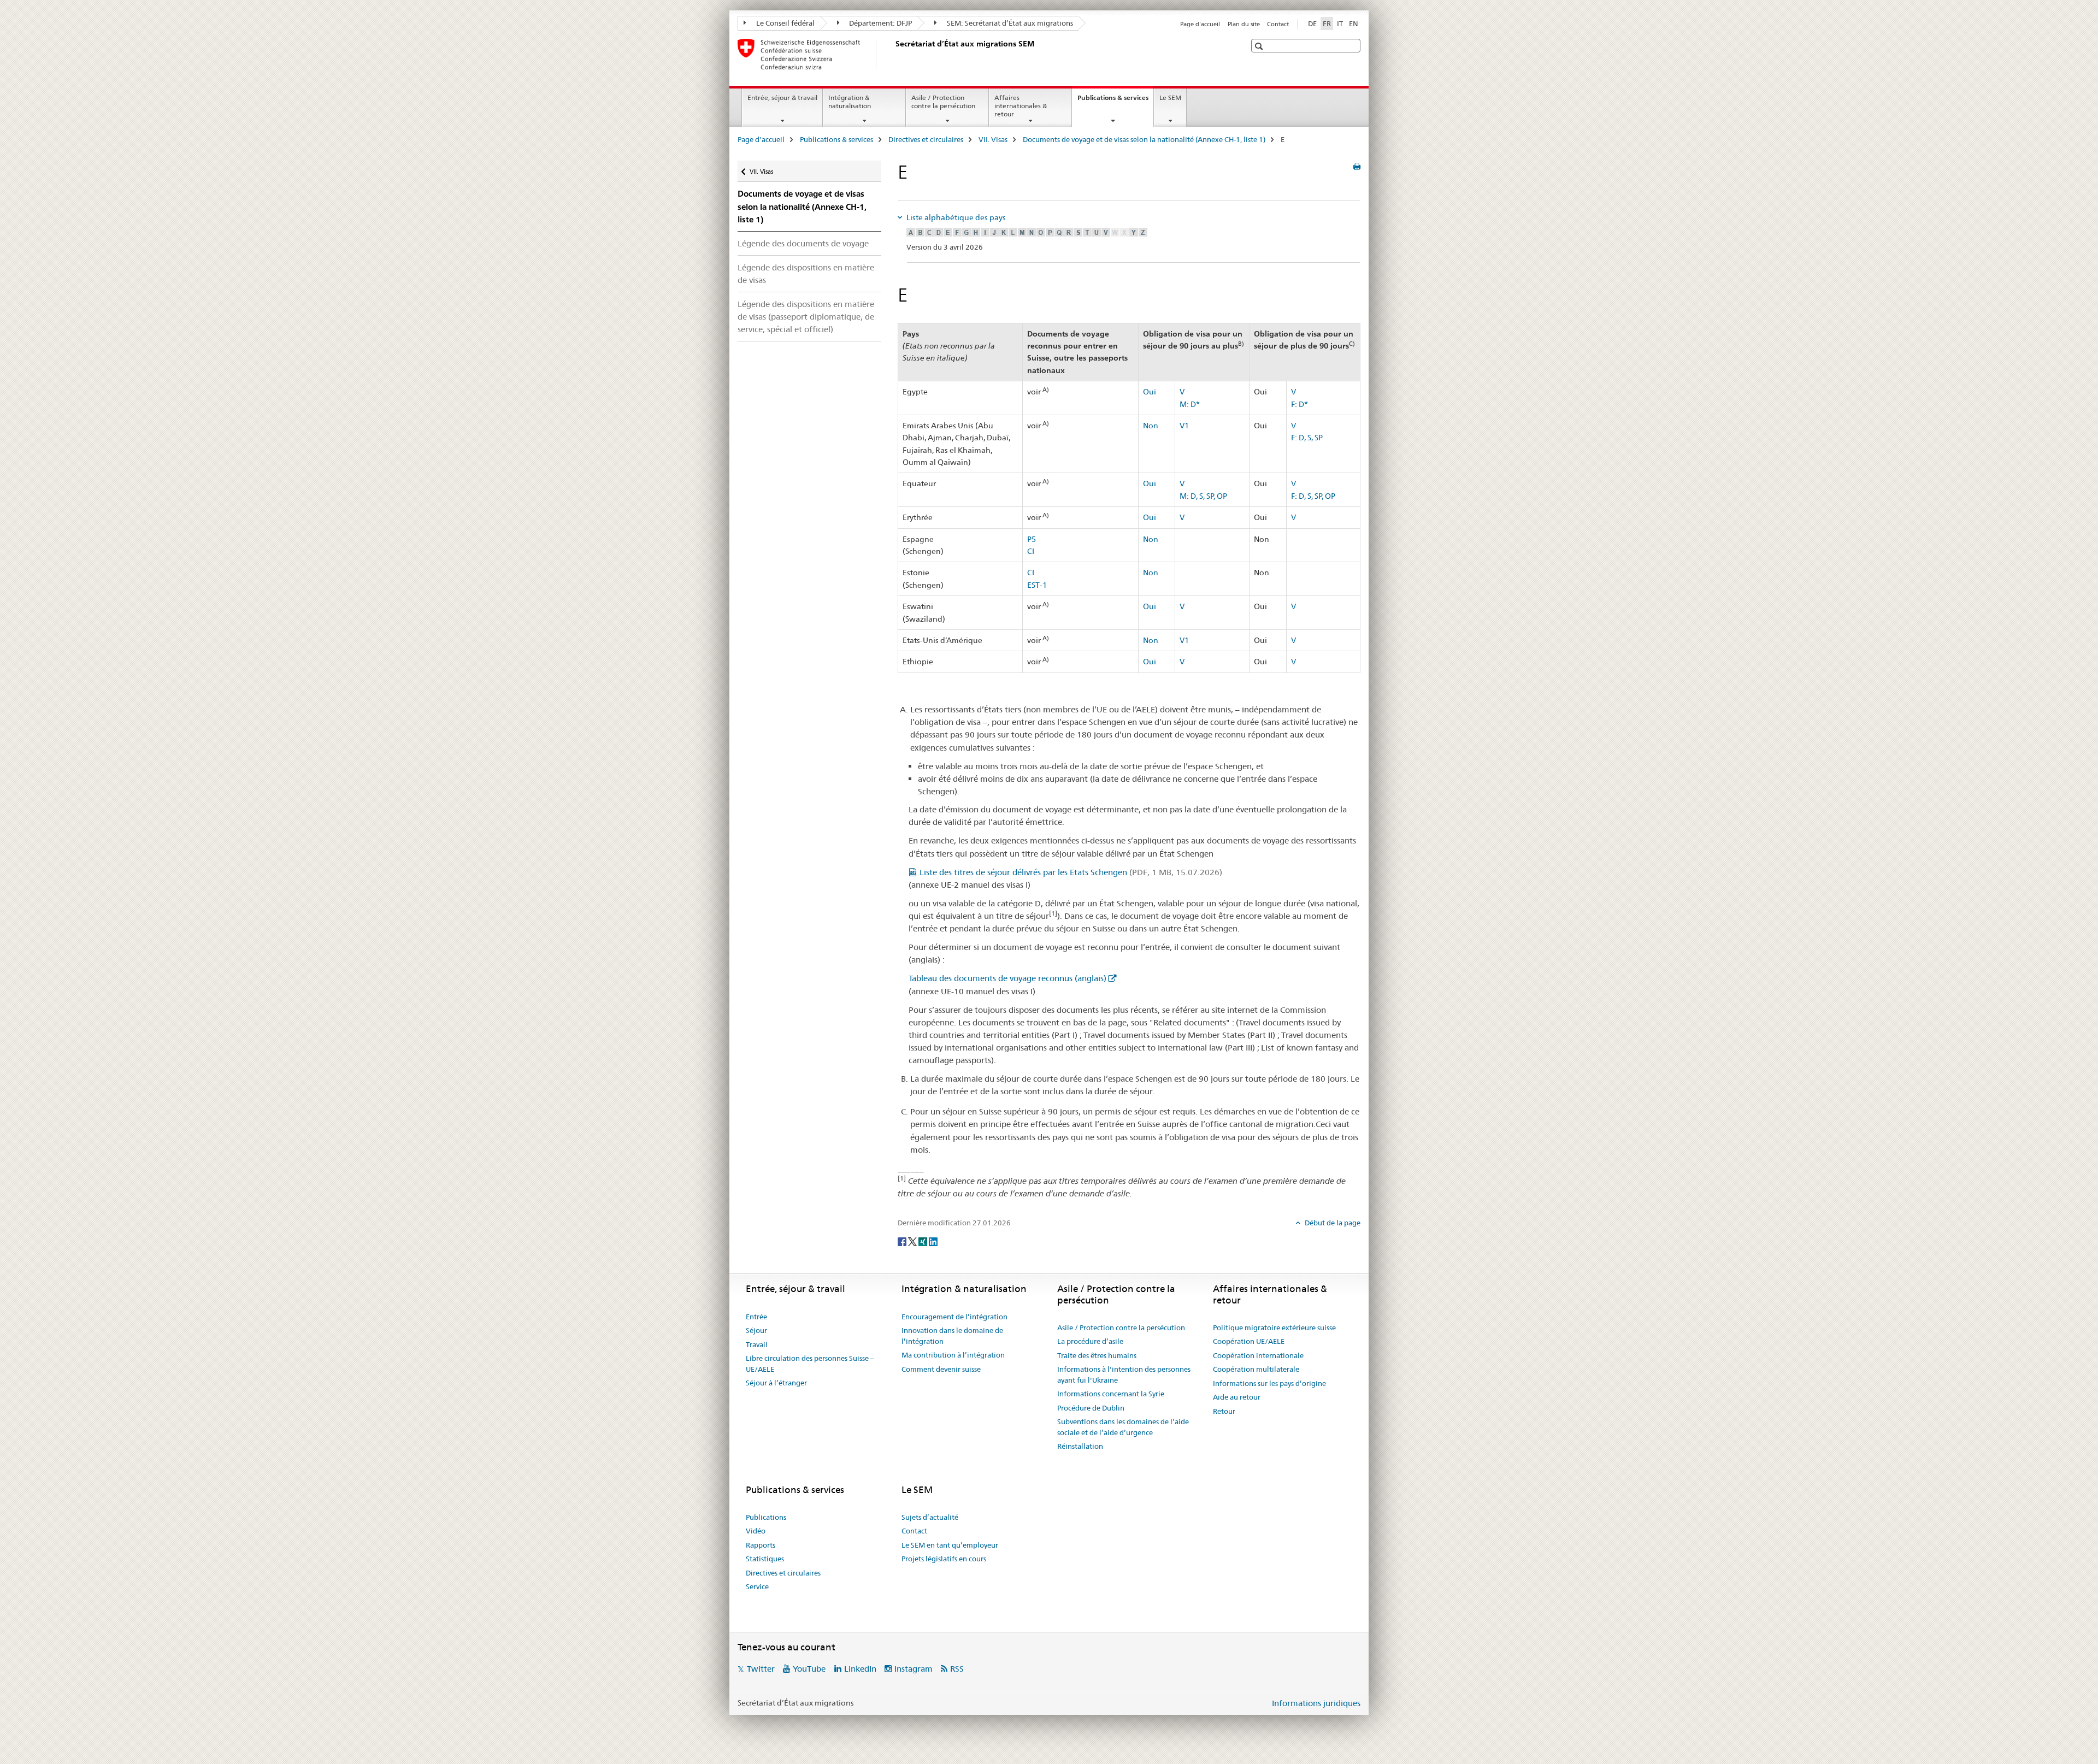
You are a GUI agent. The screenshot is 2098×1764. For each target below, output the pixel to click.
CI (1031, 551)
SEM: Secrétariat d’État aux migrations (1009, 23)
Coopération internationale (1258, 1355)
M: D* (1190, 404)
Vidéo (756, 1531)
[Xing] (924, 1241)
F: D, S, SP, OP (1313, 496)
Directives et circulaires (926, 139)
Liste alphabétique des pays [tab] (955, 217)
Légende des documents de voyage (803, 243)
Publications (766, 1517)
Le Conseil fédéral (785, 23)
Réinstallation (1080, 1446)
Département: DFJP (880, 23)
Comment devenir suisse (941, 1369)
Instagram (914, 1669)
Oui (1150, 392)
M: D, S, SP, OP (1203, 496)
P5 (1032, 539)
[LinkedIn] (933, 1241)
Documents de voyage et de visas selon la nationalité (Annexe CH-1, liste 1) (1144, 139)
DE (1312, 23)
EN (1354, 23)
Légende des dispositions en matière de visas (806, 274)
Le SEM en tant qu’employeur (950, 1545)
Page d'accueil (1200, 24)
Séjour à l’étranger (776, 1383)
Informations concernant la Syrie (1111, 1394)
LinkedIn (860, 1669)
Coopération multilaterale (1256, 1369)
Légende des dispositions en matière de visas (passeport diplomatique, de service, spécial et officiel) (806, 317)
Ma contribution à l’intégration (953, 1355)
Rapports (761, 1545)
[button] (1260, 46)
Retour (1224, 1411)
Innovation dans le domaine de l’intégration (952, 1336)
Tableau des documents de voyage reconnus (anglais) (1007, 978)
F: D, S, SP (1307, 438)
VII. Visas (993, 139)
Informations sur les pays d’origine (1269, 1383)
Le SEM (1170, 98)
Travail (757, 1344)
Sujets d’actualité (930, 1517)
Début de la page (1332, 1223)
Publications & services (1115, 101)
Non (1151, 426)
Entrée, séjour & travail (782, 98)
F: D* (1300, 404)
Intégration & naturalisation (850, 102)
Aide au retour (1237, 1397)
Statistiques (765, 1559)
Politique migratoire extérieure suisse (1274, 1328)
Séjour (756, 1330)
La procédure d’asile (1090, 1341)
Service (757, 1586)
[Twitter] (913, 1241)
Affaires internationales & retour (1021, 106)
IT (1340, 23)
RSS (957, 1669)
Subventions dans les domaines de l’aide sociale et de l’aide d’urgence (1123, 1427)
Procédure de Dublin (1091, 1408)
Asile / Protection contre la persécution (943, 102)
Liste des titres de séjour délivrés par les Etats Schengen (1071, 872)
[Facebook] (903, 1241)
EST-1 (1037, 585)
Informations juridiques (1316, 1703)
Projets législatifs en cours (944, 1559)
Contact (1278, 24)
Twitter (761, 1669)
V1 (1184, 426)
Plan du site (1244, 24)
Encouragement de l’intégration (954, 1317)
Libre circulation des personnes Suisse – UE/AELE (810, 1364)
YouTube (809, 1669)
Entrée (756, 1317)
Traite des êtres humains (1097, 1355)
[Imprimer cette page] (1357, 167)
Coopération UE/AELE (1249, 1341)
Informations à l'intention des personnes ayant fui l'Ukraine (1124, 1374)
